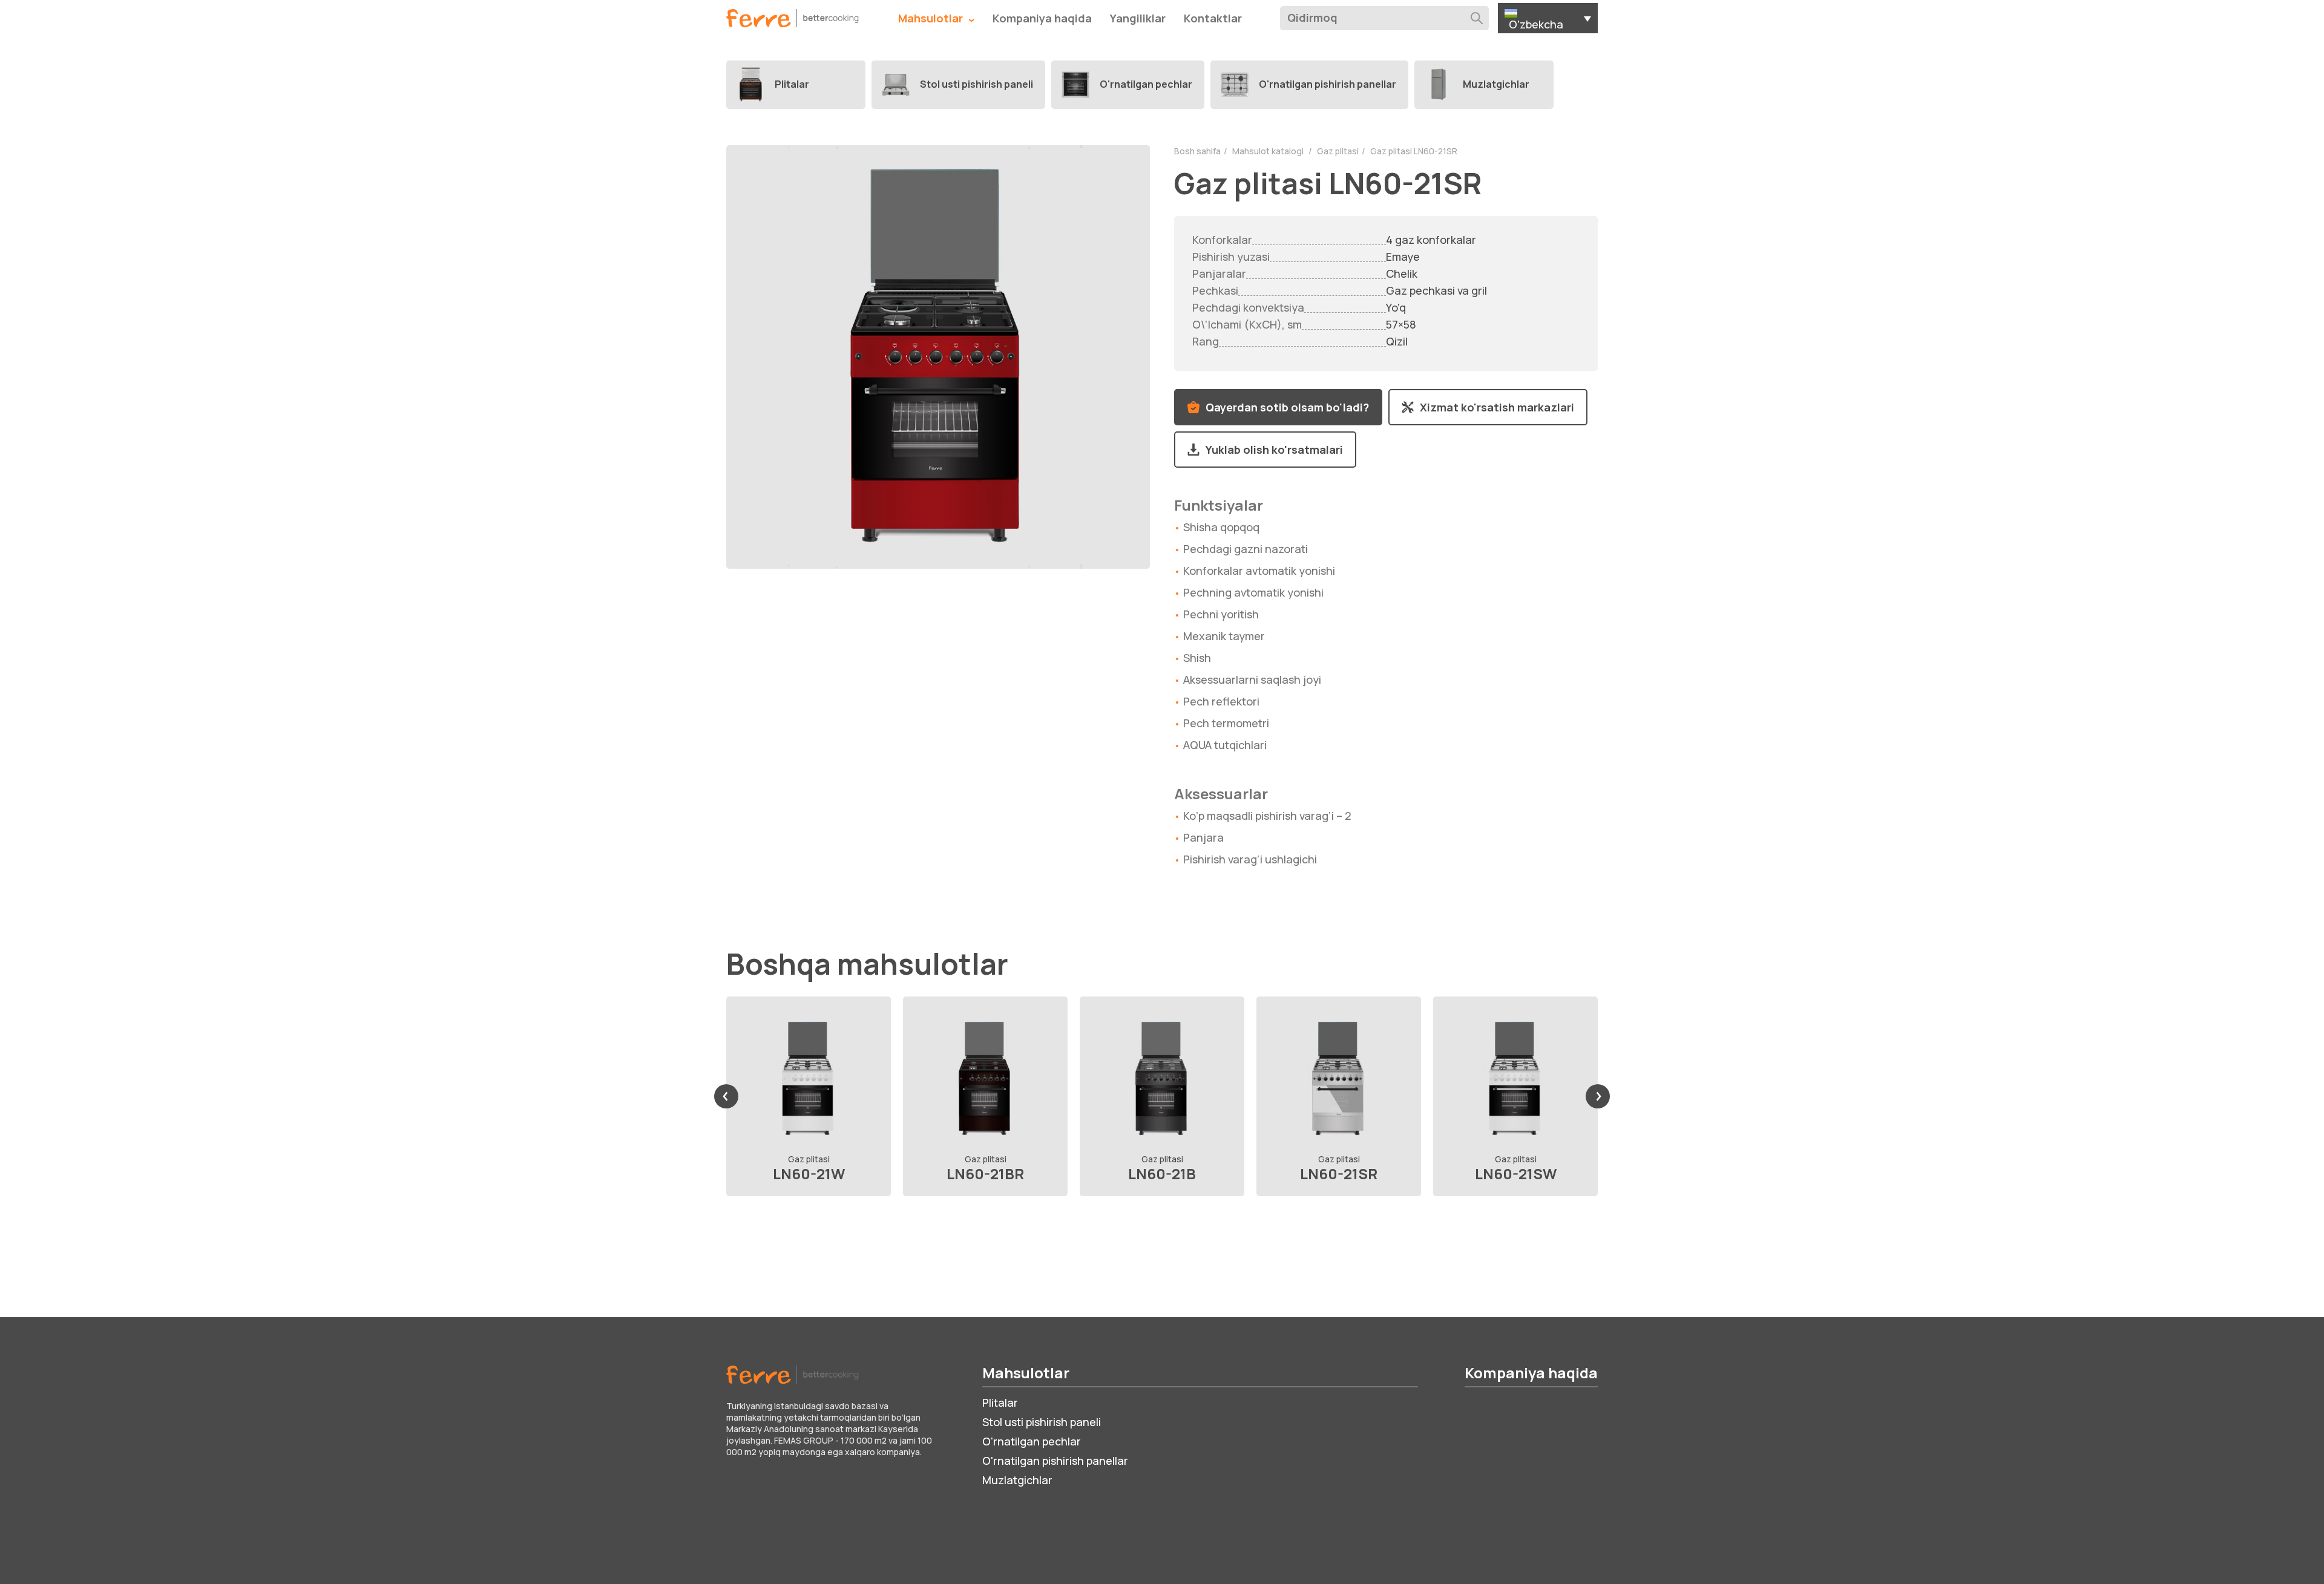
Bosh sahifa (1197, 151)
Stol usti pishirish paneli (1042, 1422)
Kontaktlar (1213, 18)
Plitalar (1000, 1402)
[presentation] (726, 1096)
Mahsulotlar (932, 18)
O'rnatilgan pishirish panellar (1055, 1461)
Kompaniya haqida (1042, 18)
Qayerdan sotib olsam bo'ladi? (1287, 407)
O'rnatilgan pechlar (1032, 1441)
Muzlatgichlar (1017, 1480)
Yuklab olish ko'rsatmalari (1274, 450)
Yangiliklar (1138, 18)
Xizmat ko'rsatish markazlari (1497, 407)
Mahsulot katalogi (1269, 151)
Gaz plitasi (1338, 151)
